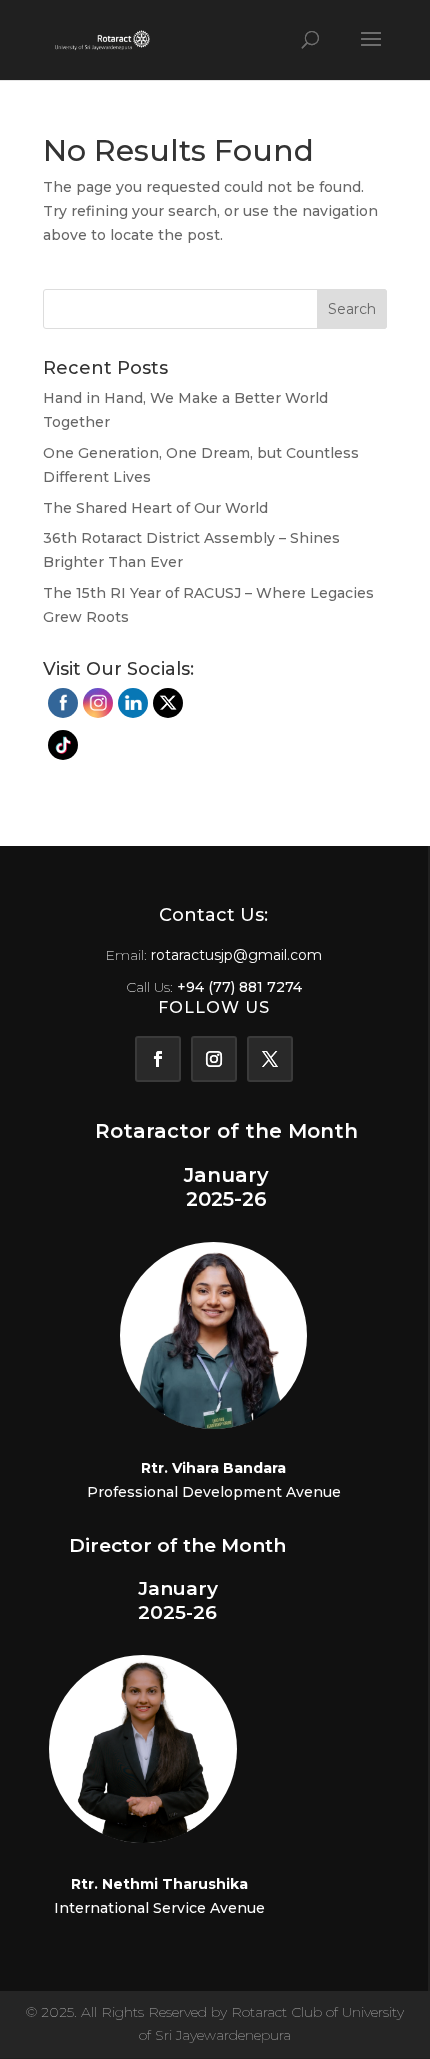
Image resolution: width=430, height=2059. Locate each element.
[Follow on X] (270, 1059)
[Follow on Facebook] (158, 1059)
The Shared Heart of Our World (155, 508)
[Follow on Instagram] (214, 1059)
